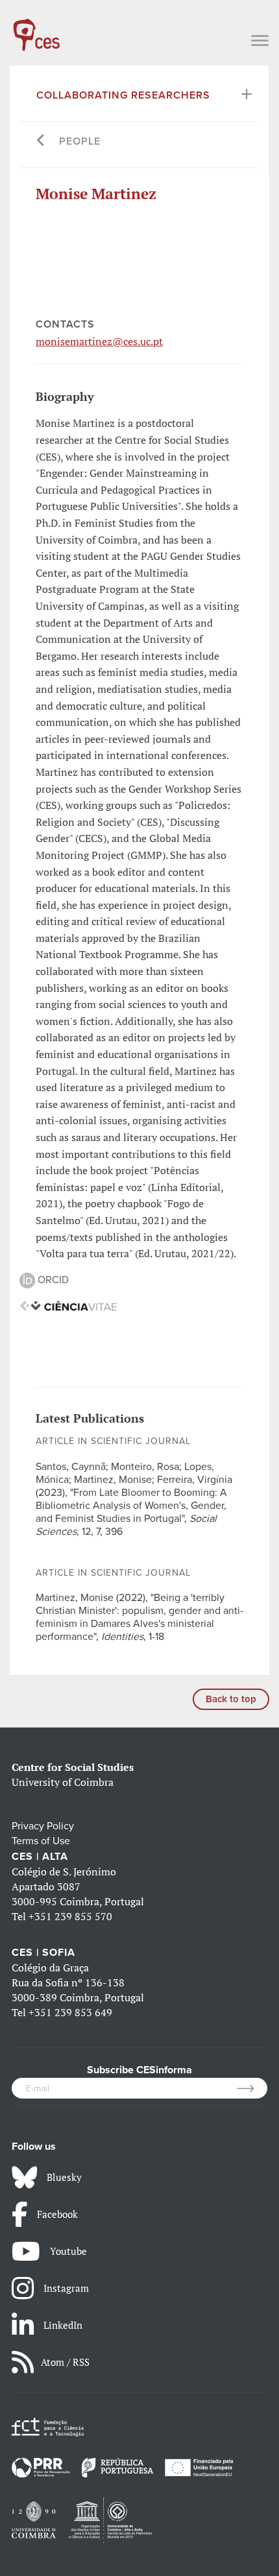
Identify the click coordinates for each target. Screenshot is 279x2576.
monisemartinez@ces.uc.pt (99, 341)
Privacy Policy (43, 1826)
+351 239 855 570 (70, 1916)
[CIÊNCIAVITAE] (68, 1305)
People (80, 141)
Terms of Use (41, 1841)
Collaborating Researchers (123, 95)
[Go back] (41, 142)
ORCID (52, 1280)
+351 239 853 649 (70, 2012)
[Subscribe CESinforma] (252, 2088)
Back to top (231, 1699)
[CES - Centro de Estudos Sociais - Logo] (36, 29)
